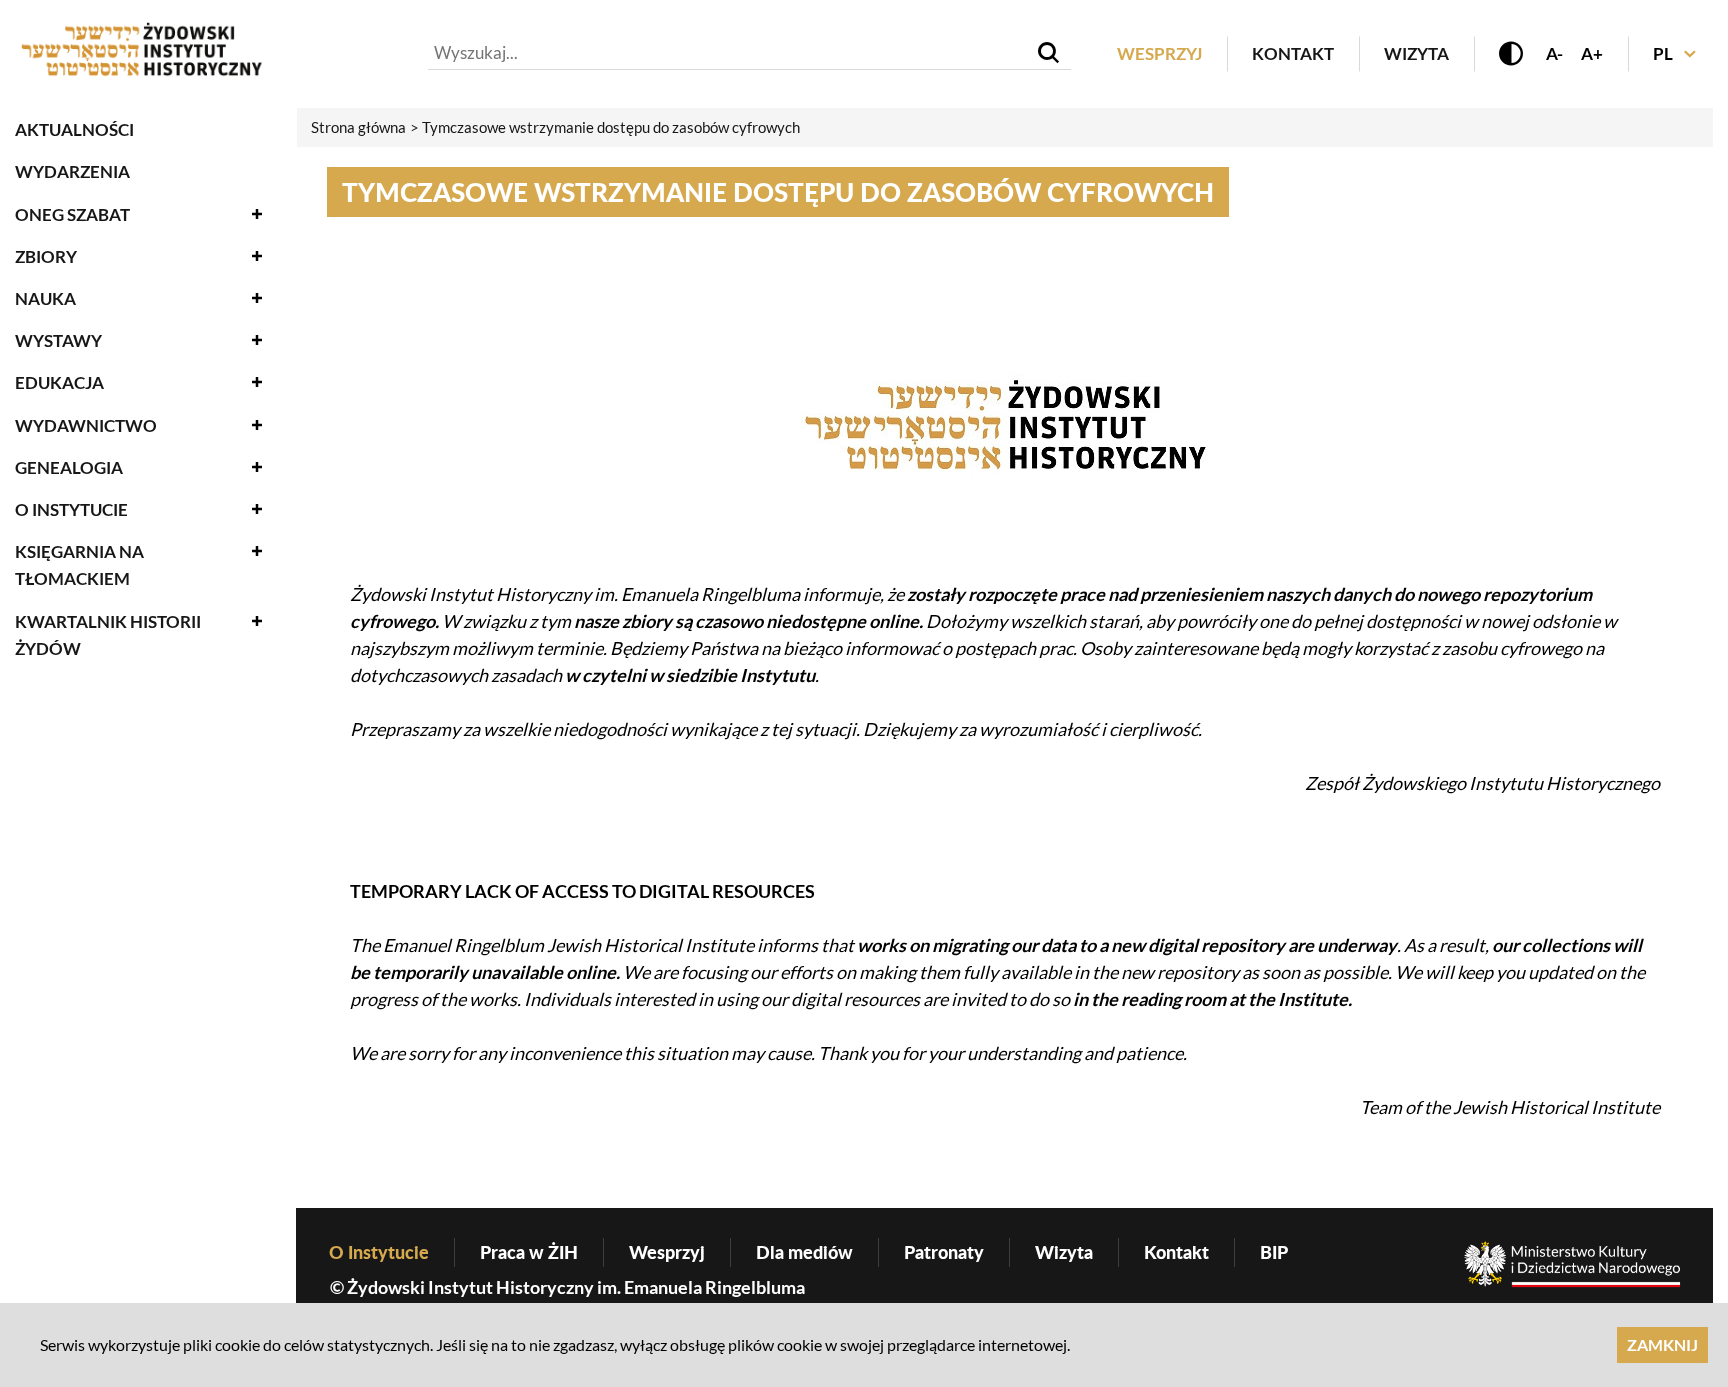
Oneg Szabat (72, 214)
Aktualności (74, 129)
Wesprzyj (1159, 53)
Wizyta (1416, 53)
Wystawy (58, 340)
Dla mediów (804, 1252)
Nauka (45, 298)
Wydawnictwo (86, 425)
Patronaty (944, 1252)
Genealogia (69, 467)
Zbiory (46, 256)
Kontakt (1293, 53)
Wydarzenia (72, 171)
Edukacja (59, 382)
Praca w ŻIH (529, 1252)
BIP (1274, 1252)
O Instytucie (71, 509)
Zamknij (1662, 1344)
